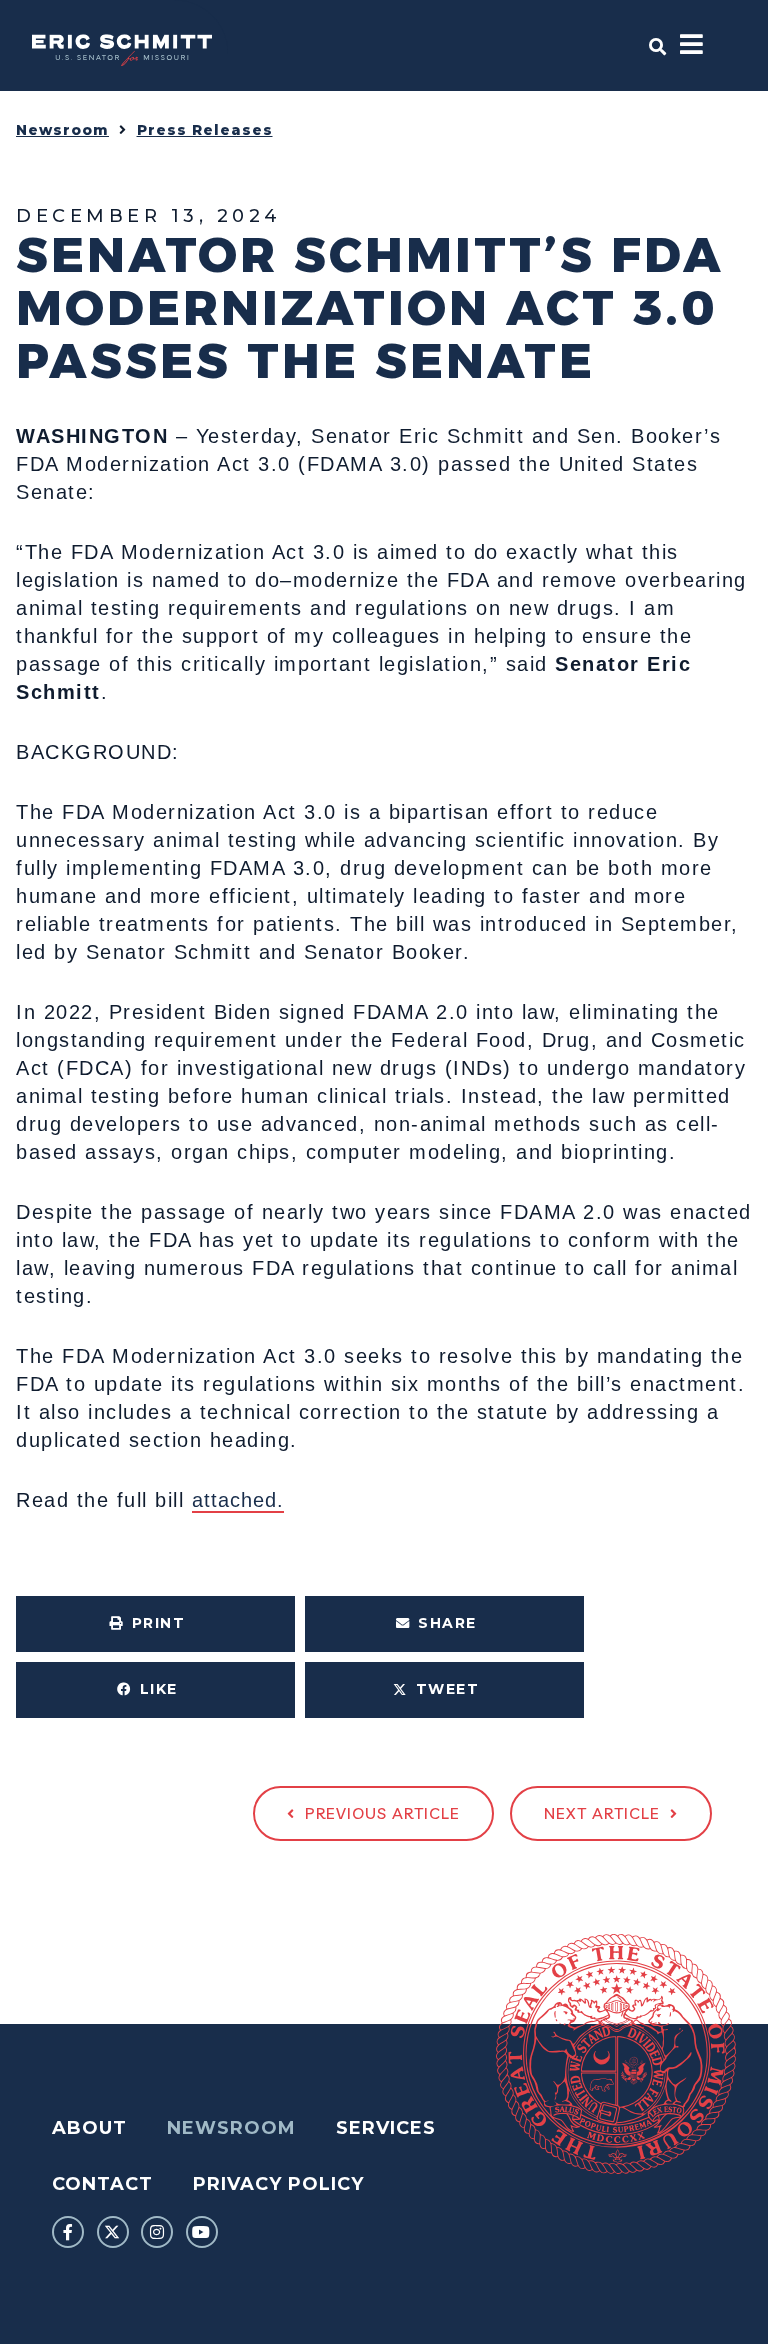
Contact (102, 2184)
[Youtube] (202, 2232)
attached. (238, 1500)
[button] (155, 1624)
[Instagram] (157, 2232)
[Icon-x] (113, 2232)
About (89, 2128)
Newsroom (62, 130)
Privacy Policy (278, 2184)
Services (386, 2128)
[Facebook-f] (68, 2232)
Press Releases (205, 130)
